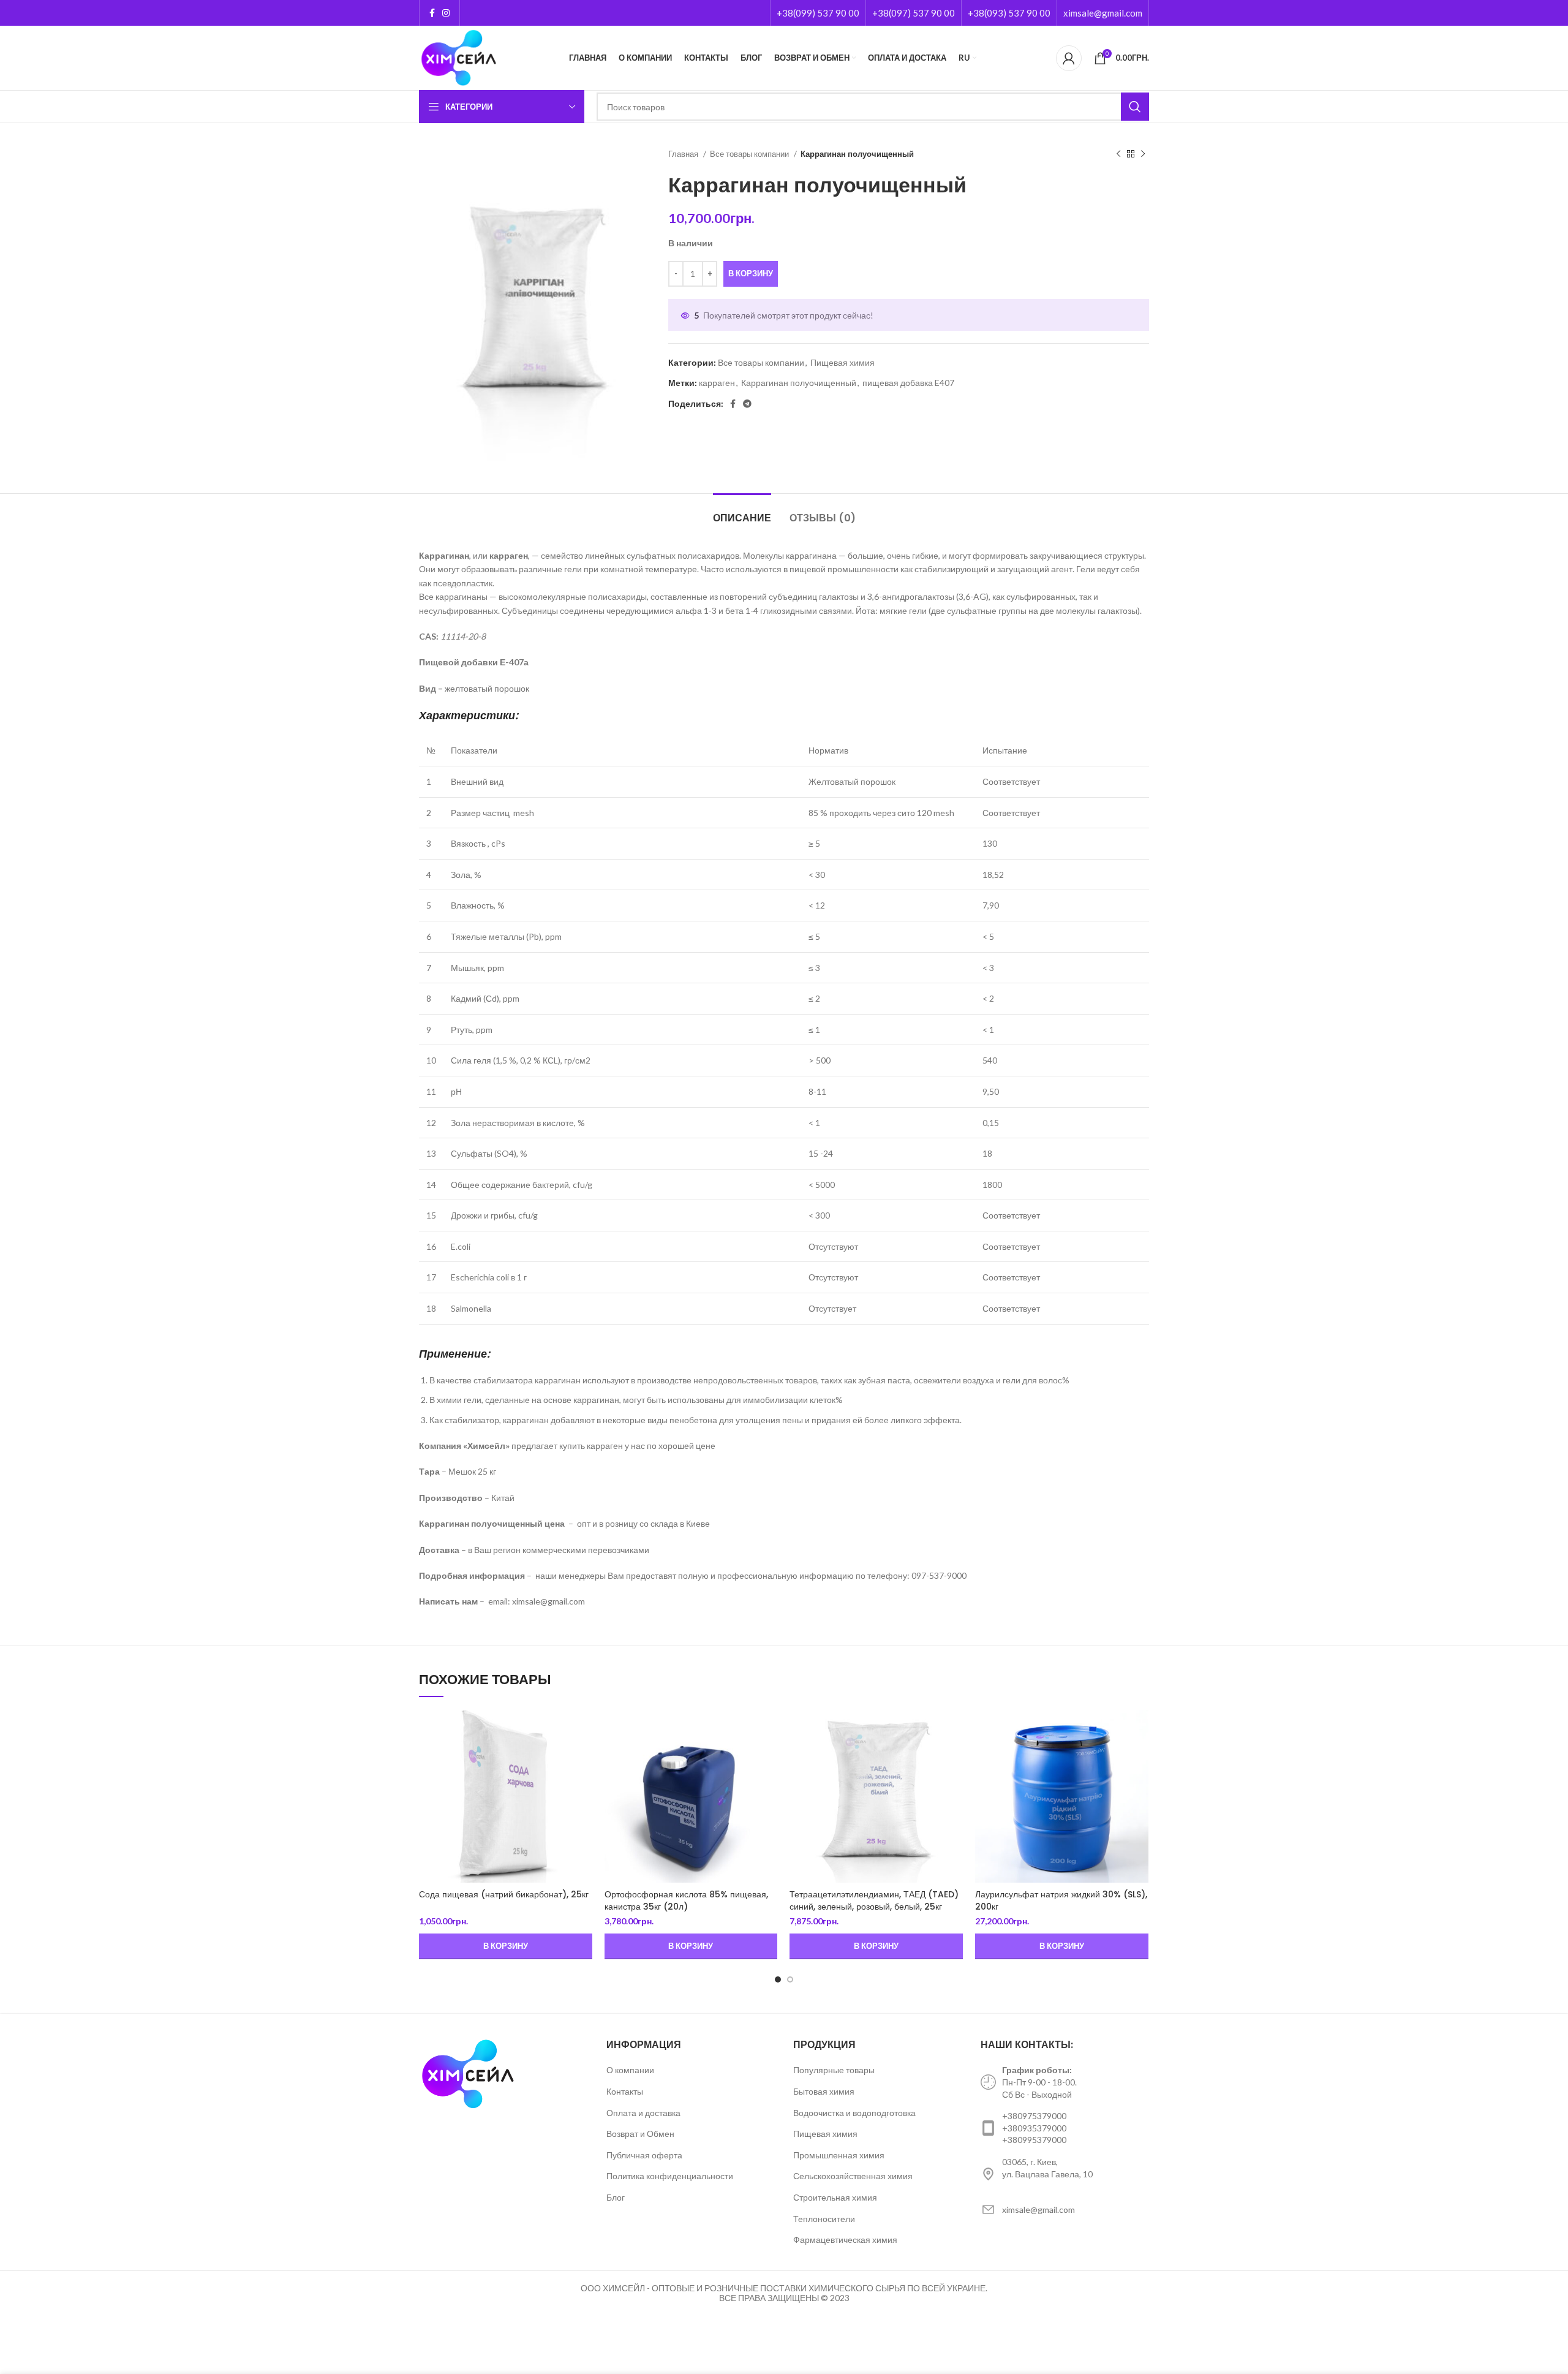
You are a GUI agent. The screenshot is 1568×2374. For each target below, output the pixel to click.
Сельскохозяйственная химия (853, 2176)
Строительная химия (835, 2197)
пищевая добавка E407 (908, 383)
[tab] (742, 512)
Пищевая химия (842, 362)
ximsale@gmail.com (1103, 13)
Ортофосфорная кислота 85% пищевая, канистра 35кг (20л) (686, 1900)
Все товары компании (750, 154)
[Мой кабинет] (1069, 58)
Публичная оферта (644, 2155)
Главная (684, 154)
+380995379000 (1034, 2140)
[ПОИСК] (1135, 107)
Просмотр (583, 1730)
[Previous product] (1118, 154)
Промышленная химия (839, 2155)
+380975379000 (1034, 2116)
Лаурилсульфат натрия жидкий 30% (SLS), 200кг (1061, 1900)
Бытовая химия (824, 2091)
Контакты (625, 2091)
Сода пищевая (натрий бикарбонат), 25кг (504, 1894)
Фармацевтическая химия (845, 2240)
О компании (630, 2070)
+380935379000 (1034, 2128)
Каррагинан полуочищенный (799, 383)
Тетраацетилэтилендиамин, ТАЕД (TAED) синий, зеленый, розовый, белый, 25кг (874, 1900)
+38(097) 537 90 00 (914, 13)
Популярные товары (834, 2070)
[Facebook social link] (432, 13)
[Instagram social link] (446, 13)
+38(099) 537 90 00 (818, 13)
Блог (616, 2197)
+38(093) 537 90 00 (1009, 13)
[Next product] (1143, 154)
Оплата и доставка (643, 2113)
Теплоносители (824, 2219)
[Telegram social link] (747, 404)
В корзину (751, 273)
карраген (717, 383)
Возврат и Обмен (640, 2134)
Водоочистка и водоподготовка (854, 2113)
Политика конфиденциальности (670, 2176)
